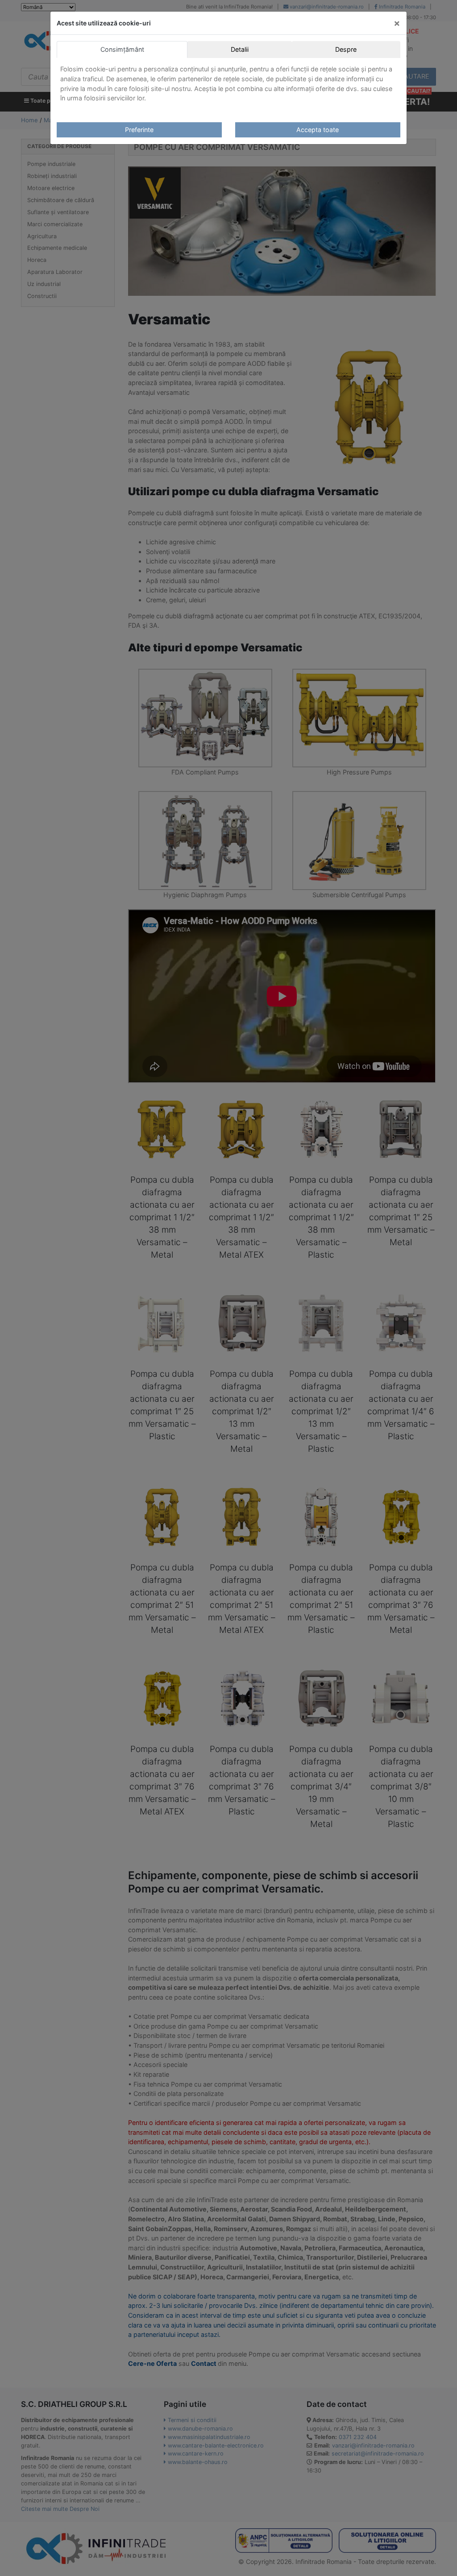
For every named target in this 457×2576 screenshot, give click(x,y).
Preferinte (139, 130)
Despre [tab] (346, 49)
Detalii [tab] (240, 49)
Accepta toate (318, 130)
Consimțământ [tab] (122, 49)
